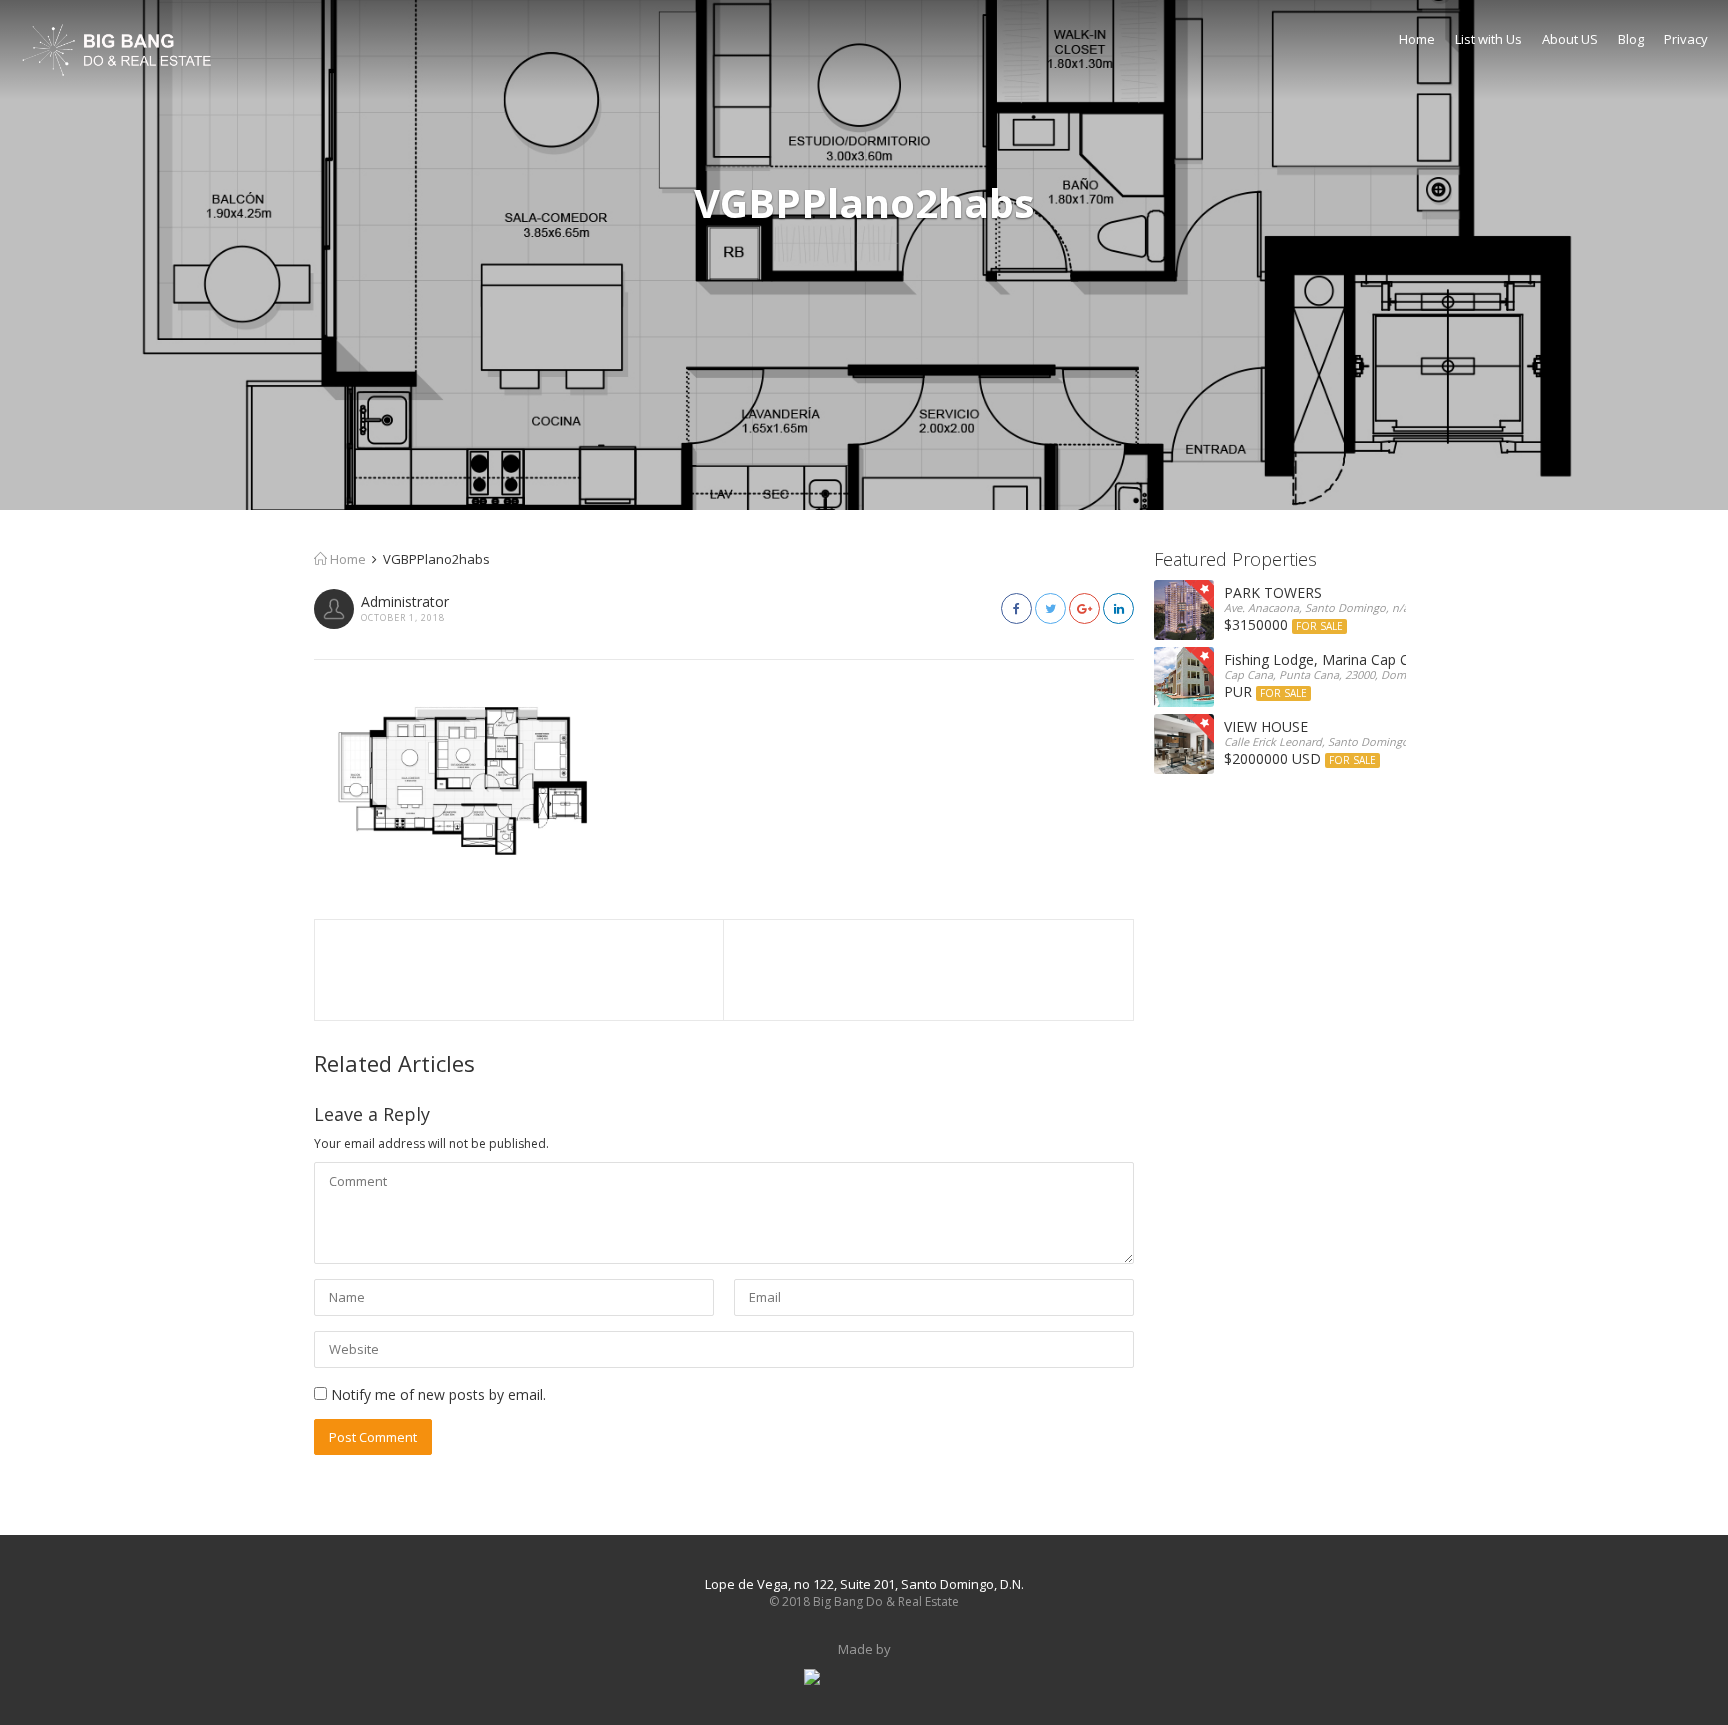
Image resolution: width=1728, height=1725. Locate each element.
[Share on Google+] (1084, 608)
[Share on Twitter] (1050, 608)
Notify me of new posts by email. (438, 1394)
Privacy (1686, 39)
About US (1570, 39)
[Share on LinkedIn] (1118, 608)
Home (1417, 39)
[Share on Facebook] (1016, 608)
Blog (1631, 39)
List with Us (1488, 39)
